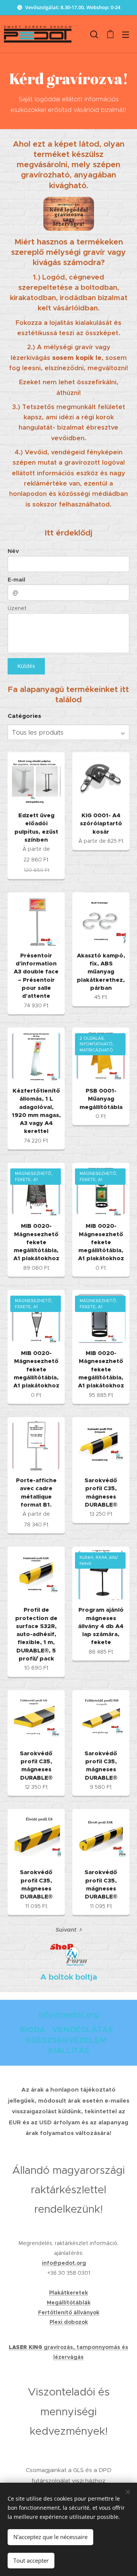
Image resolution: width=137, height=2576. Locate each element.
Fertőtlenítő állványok (69, 2312)
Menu (126, 34)
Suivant (66, 1930)
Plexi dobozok (69, 2322)
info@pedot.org (69, 2015)
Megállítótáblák (69, 2303)
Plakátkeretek (68, 2293)
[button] (94, 34)
